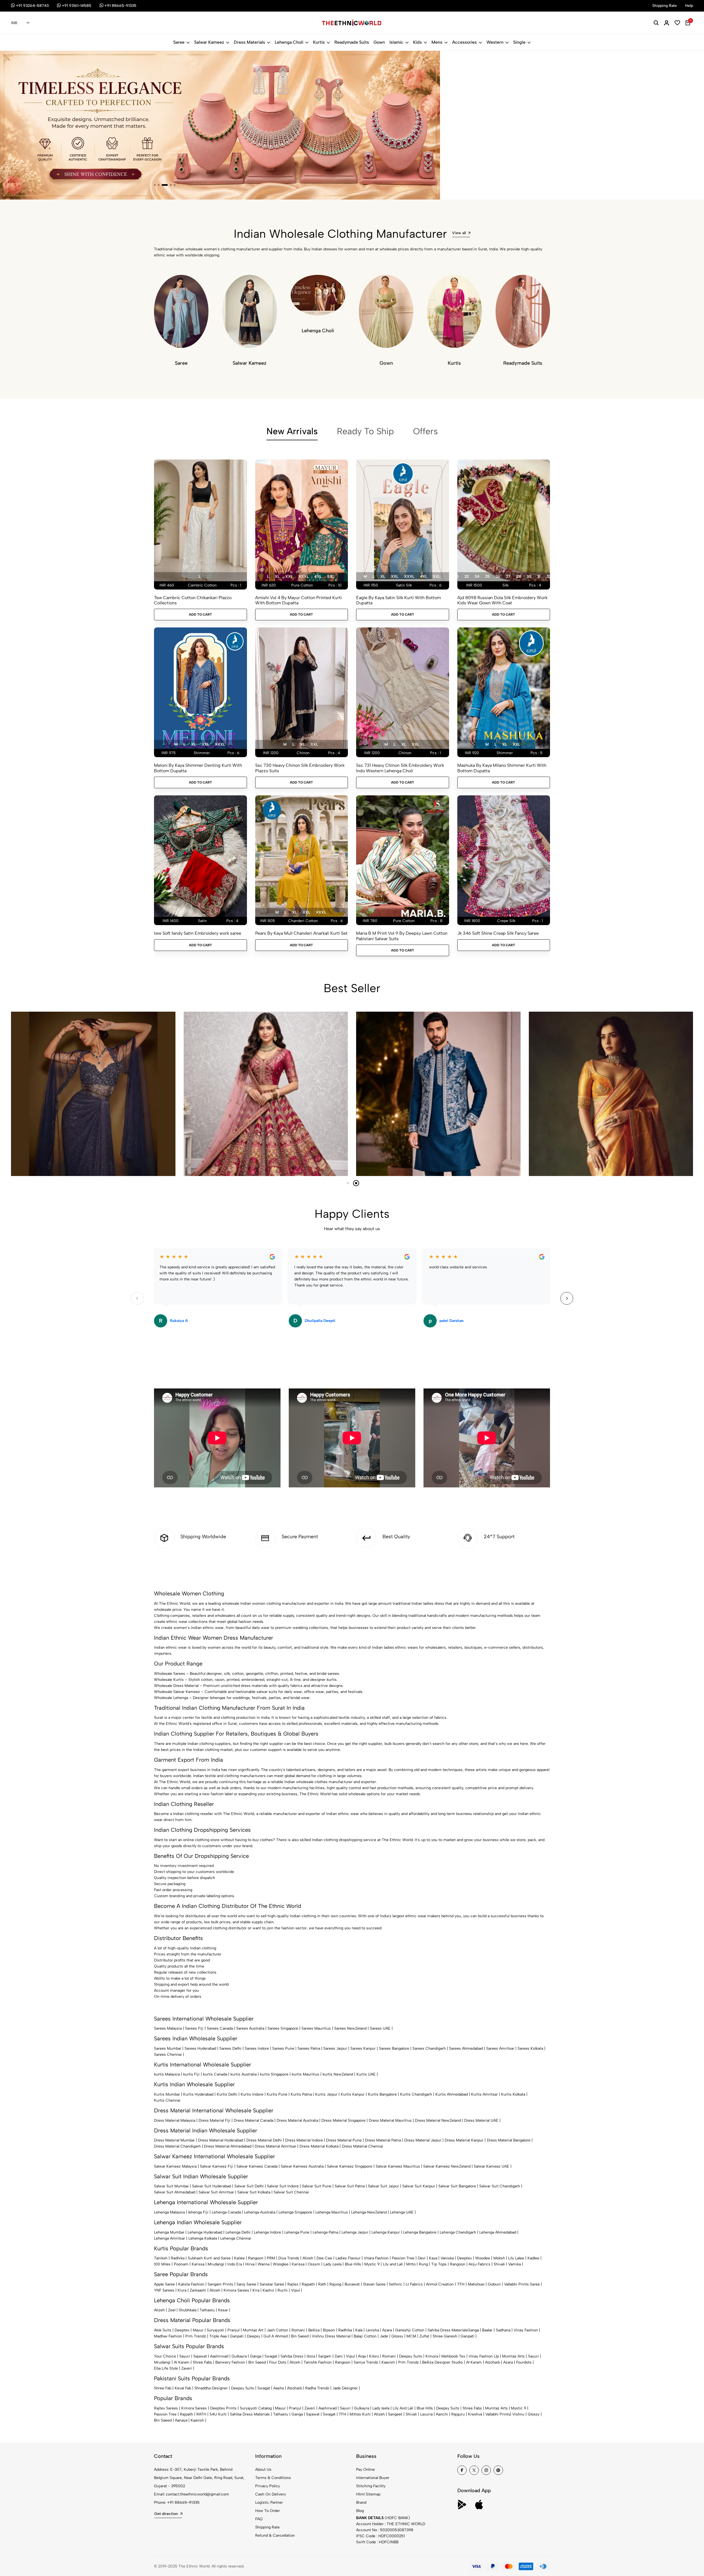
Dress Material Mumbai (174, 2140)
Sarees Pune (283, 2048)
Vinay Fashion (526, 2330)
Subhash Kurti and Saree (209, 2258)
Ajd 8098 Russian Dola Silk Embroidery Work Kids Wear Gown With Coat (502, 600)
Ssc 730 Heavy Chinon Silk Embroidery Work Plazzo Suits (300, 768)
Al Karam (182, 2362)
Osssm (314, 2264)
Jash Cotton (277, 2330)
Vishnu (518, 2414)
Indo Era (235, 2264)
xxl (289, 576)
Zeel (172, 2310)
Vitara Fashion (376, 2258)
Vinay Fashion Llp (484, 2356)
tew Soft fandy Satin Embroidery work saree (198, 933)
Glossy (397, 2336)
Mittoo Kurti (360, 2414)
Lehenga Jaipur (355, 2232)
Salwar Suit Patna (350, 2186)
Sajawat (200, 2356)
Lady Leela (332, 2264)
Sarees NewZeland (350, 2028)
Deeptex (464, 2258)
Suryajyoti (215, 2330)
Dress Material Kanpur (464, 2140)
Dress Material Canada (254, 2120)
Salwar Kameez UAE (492, 2166)
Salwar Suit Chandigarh (500, 2186)
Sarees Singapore (283, 2028)
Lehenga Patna (325, 2232)
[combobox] (20, 23)
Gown (379, 42)
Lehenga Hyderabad (205, 2232)
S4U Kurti (218, 2414)
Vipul (295, 2290)
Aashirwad (219, 2356)
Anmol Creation (440, 2284)
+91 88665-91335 (183, 2502)
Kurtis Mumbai (167, 2094)
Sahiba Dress (292, 2356)
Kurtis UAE (366, 2074)
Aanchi (442, 2414)
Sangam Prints (220, 2284)
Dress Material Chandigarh (177, 2146)
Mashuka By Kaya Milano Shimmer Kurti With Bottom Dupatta (502, 768)
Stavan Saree (374, 2284)
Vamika (515, 2264)
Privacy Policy (268, 2486)
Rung (423, 2264)
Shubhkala (188, 2310)
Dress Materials (249, 42)
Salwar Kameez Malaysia (175, 2166)
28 (519, 576)
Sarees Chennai (168, 2055)
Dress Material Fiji (215, 2120)
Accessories (464, 42)
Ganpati (237, 2336)
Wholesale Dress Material (176, 1686)
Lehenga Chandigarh (458, 2232)
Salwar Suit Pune (317, 2186)
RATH (201, 2414)
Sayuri (185, 2356)
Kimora (432, 2356)
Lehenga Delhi (238, 2232)
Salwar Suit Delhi (249, 2186)
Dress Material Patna (383, 2140)
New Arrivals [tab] (292, 431)
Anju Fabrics (479, 2264)
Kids (417, 42)
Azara (387, 2330)
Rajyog (335, 2284)
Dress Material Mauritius (390, 2120)
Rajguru (458, 2414)
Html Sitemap (368, 2494)
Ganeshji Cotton (410, 2330)
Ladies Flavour (348, 2258)
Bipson (329, 2330)
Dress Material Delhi (264, 2140)
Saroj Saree (246, 2284)
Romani (298, 2330)
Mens (437, 42)
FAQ (259, 2519)
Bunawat (352, 2284)
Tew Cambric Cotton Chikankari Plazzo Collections (193, 600)
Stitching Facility (371, 2486)
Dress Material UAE (481, 2120)
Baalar (487, 2330)
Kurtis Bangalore (382, 2094)
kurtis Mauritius (306, 2074)
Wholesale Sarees (170, 1674)
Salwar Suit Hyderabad (211, 2186)
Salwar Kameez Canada (257, 2166)
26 (498, 576)
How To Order (268, 2511)
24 (477, 576)
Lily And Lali (403, 2408)
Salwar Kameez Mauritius (398, 2166)
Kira (256, 2290)
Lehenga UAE (402, 2212)
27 (508, 576)
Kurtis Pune (277, 2094)
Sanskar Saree (272, 2284)
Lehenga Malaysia (169, 2212)
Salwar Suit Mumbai (171, 2186)
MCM (411, 2336)
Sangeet (395, 2414)
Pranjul (233, 2330)
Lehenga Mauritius (332, 2212)
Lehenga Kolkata (203, 2238)
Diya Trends (289, 2258)
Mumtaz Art (253, 2330)
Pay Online (365, 2470)
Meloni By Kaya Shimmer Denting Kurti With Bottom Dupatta (198, 768)
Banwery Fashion (230, 2362)
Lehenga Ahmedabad (498, 2232)
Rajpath (308, 2284)
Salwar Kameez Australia (302, 2166)
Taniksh (161, 2258)
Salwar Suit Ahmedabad (175, 2192)
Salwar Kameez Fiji (217, 2166)
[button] (155, 185)
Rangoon (256, 2258)
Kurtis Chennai (167, 2100)
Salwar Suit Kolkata (254, 2192)
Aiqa (362, 2356)
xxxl (303, 576)
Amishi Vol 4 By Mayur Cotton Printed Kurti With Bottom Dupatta (299, 600)
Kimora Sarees (236, 2290)
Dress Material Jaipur (423, 2140)
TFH (461, 2284)
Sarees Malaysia (168, 2028)
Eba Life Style (166, 2368)
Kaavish (388, 2362)
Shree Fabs (202, 2362)
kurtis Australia (244, 2074)
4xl (318, 576)
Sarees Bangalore (394, 2048)
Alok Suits (163, 2330)
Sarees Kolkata (530, 2048)
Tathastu (207, 2310)
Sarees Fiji (194, 2028)
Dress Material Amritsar (275, 2146)
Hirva (250, 2264)
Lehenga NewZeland (369, 2212)
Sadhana (503, 2330)
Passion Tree (403, 2258)
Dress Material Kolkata (319, 2146)
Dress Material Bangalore (509, 2140)
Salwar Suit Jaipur (383, 2186)
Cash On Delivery (271, 2494)
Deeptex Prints (223, 2408)
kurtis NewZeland (338, 2074)
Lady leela (381, 2408)
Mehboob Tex (453, 2356)
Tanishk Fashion (318, 2362)
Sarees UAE (380, 2028)
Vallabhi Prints (498, 2414)
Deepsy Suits (411, 2356)
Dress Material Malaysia (175, 2120)
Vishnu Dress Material (331, 2336)
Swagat (271, 2356)
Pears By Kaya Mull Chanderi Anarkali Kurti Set (301, 933)
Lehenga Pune (297, 2232)
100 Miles (162, 2264)
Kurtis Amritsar (484, 2094)
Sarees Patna (309, 2048)
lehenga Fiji (198, 2212)
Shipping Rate (267, 2527)
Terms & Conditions (273, 2478)
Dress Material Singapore (343, 2120)
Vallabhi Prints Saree (522, 2284)
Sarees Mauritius (316, 2028)
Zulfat (424, 2336)
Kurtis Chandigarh (416, 2094)
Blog (360, 2511)
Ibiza (311, 2356)
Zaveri (187, 2368)
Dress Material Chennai (362, 2146)
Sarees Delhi (230, 2048)
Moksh (499, 2258)
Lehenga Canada (226, 2212)
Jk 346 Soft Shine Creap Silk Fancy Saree (498, 933)
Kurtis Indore (252, 2094)
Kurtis (319, 42)
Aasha (279, 2388)
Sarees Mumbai (168, 2048)
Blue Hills (353, 2264)
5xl (331, 576)
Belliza (314, 2330)
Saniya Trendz (366, 2362)
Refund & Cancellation (275, 2535)
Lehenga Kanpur (386, 2232)
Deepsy (254, 2336)
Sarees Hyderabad (200, 2048)
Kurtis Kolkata (513, 2094)
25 (487, 576)
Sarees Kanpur (363, 2048)
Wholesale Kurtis (169, 1680)
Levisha (372, 2330)
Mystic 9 (372, 2264)
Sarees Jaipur (335, 2048)
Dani (339, 2356)
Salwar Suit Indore (283, 2186)
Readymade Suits (352, 42)
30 (529, 576)
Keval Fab (183, 2388)
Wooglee (281, 2264)
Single (519, 42)
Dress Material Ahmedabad (228, 2146)
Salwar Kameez (209, 42)
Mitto (411, 2264)
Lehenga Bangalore (420, 2232)
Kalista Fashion (191, 2284)
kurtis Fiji (191, 2074)
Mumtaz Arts (513, 2356)
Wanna (264, 2264)
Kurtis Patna (301, 2094)
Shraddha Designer (211, 2388)
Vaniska (447, 2258)
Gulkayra (239, 2356)
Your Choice (165, 2356)
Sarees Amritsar (500, 2048)
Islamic (396, 42)
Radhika (178, 2258)
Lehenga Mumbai (169, 2232)
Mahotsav (476, 2284)
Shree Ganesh (445, 2336)
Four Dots (278, 2362)
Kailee (239, 2258)
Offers (425, 431)
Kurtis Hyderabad (198, 2094)
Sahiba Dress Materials (448, 2330)
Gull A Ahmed (276, 2336)
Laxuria (426, 2414)
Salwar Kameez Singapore (350, 2166)
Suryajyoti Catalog (256, 2408)
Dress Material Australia (297, 2120)
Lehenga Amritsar (170, 2238)
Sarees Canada (220, 2028)
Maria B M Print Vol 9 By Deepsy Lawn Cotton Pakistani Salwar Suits (402, 936)
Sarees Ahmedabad (466, 2048)
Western (495, 42)
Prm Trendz (196, 2336)
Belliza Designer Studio (442, 2362)
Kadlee (533, 2258)
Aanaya (181, 2420)
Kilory (374, 2356)
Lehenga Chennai (236, 2238)
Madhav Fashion (168, 2336)
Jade (384, 2336)
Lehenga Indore (267, 2232)
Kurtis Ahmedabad (452, 2094)
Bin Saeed (300, 2336)
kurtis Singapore (274, 2074)
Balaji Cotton (365, 2336)
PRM (271, 2258)
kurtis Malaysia (167, 2074)
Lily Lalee (516, 2258)
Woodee (483, 2258)
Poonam (181, 2264)
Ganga (473, 2330)
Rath (322, 2284)
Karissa (198, 2264)
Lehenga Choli (289, 42)
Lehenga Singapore (295, 2212)
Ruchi (283, 2290)
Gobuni (494, 2284)
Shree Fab (163, 2388)
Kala (359, 2330)
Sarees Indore (257, 2048)
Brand (361, 2502)
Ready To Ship (365, 431)
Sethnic (396, 2284)
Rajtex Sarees (166, 2408)
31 (539, 576)
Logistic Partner (269, 2502)
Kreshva (475, 2414)
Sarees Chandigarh (429, 2048)
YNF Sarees (164, 2290)
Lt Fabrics (414, 2284)
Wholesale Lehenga (171, 1698)
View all (459, 233)
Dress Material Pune (344, 2140)
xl (277, 576)
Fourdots (524, 2362)
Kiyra (182, 2290)
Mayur (198, 2330)
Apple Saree (164, 2284)
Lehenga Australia (260, 2212)
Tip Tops (439, 2264)
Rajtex (293, 2284)
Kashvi (268, 2290)
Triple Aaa (218, 2336)
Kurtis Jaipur (326, 2094)
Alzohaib (493, 2362)
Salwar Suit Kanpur (419, 2186)
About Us (263, 2470)
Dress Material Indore (304, 2140)
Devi (422, 2258)
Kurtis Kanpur (353, 2094)
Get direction (166, 2514)
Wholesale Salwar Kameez (177, 1692)
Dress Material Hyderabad (221, 2140)
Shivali (499, 2264)
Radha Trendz (317, 2388)
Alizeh (308, 2258)
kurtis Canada (215, 2074)
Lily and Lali (393, 2264)
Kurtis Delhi (227, 2094)
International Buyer (373, 2478)
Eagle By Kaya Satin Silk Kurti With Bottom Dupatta (398, 600)
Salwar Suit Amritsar (216, 2192)
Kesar (223, 2310)
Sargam (325, 2356)
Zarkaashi (198, 2290)
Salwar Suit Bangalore (457, 2186)
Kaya (433, 2258)
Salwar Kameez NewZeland (447, 2166)
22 (467, 576)
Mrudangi (216, 2264)
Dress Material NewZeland (438, 2120)
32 (549, 576)
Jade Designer (345, 2388)
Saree (179, 42)
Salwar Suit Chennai (291, 2192)
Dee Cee (324, 2258)
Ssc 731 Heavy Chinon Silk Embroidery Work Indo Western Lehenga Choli (400, 768)
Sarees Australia (250, 2028)
